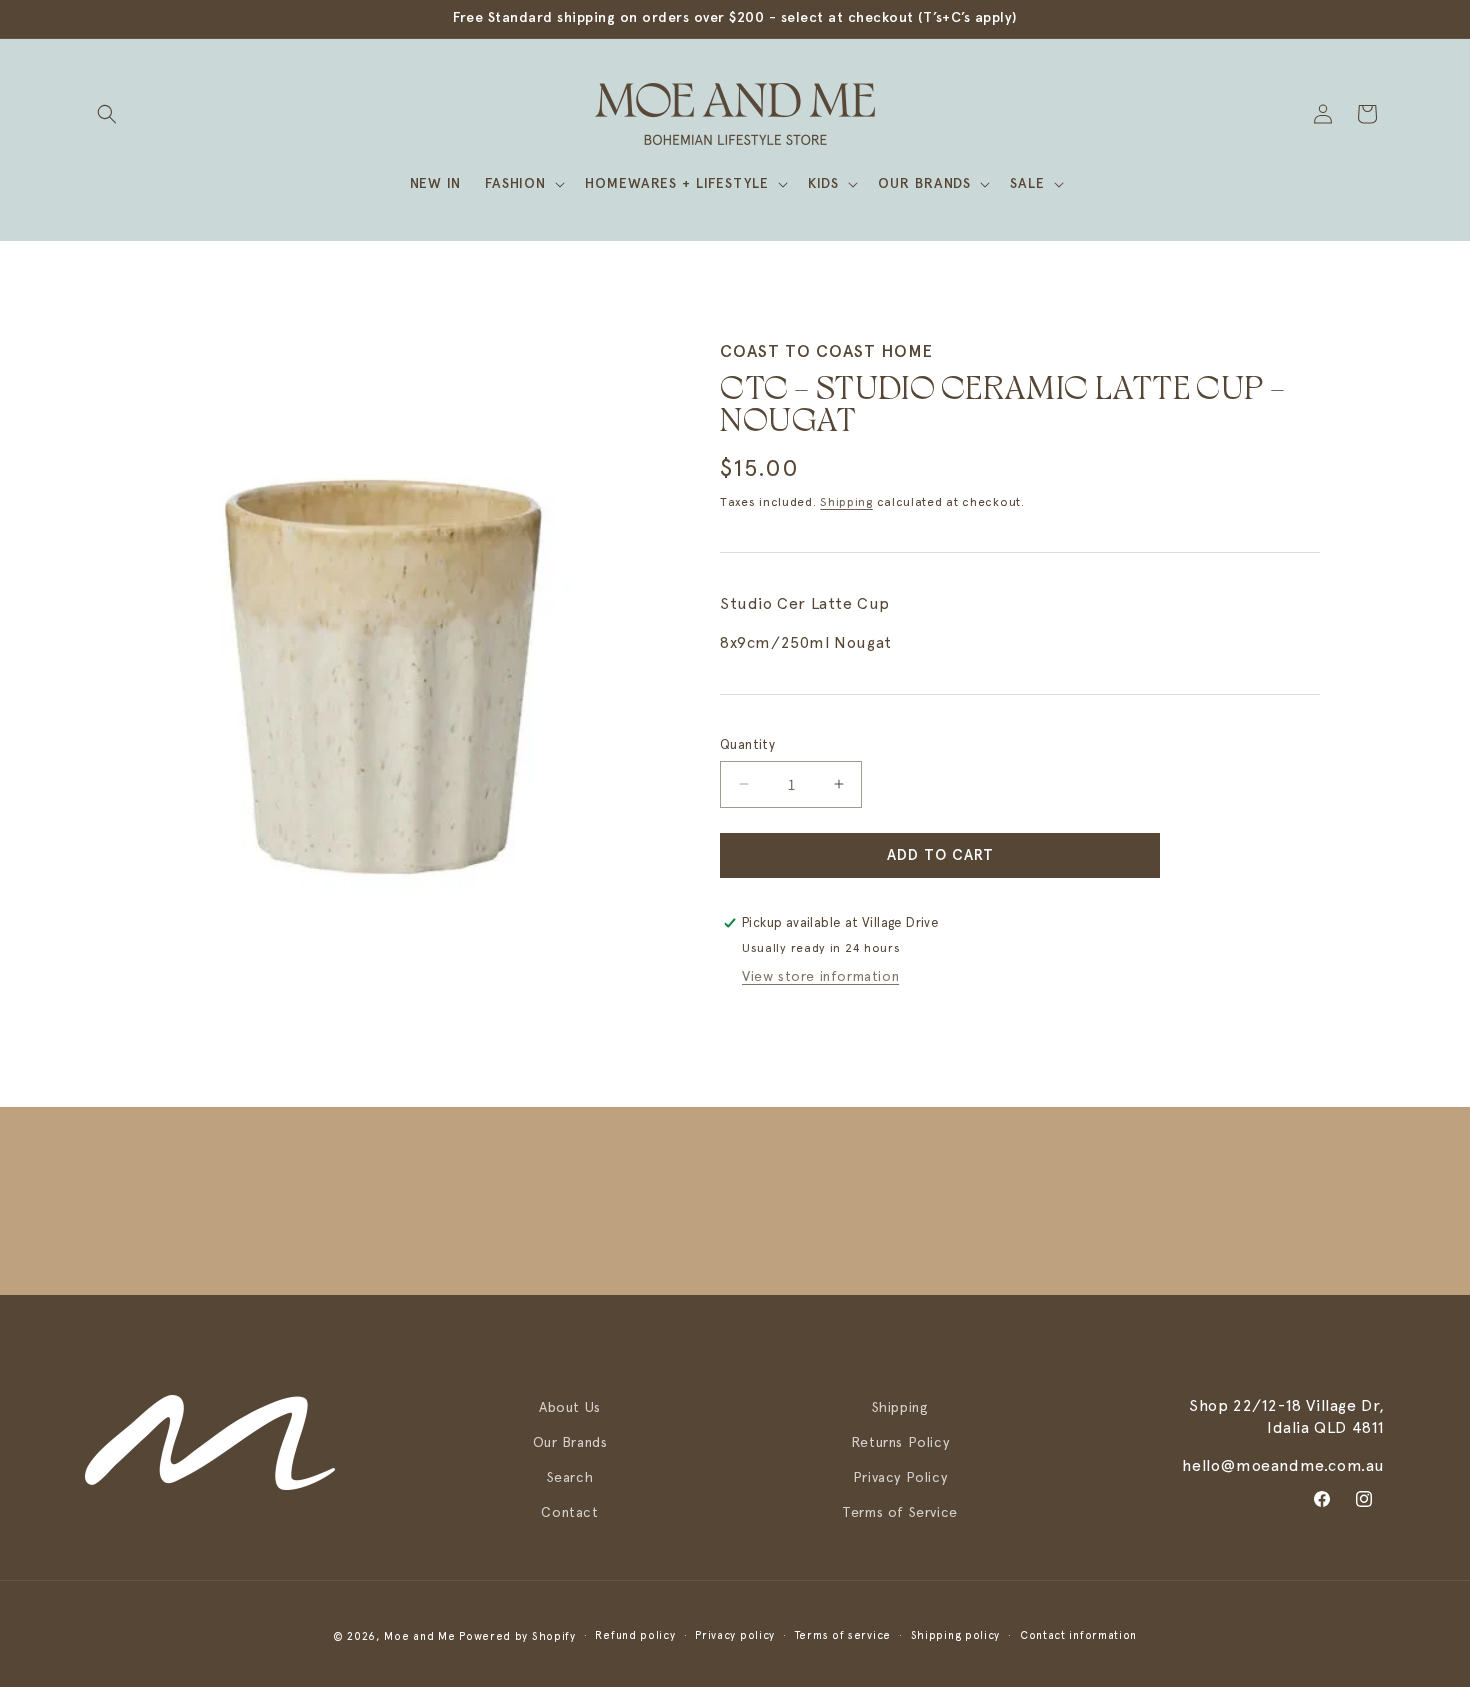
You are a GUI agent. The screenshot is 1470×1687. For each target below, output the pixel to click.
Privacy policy (735, 1635)
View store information (820, 976)
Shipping (846, 502)
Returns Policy (900, 1442)
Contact (569, 1512)
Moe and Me (419, 1636)
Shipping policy (956, 1635)
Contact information (1078, 1635)
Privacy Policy (900, 1477)
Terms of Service (900, 1512)
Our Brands (570, 1442)
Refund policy (635, 1635)
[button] (107, 114)
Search (570, 1477)
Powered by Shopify (517, 1636)
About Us (570, 1407)
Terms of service (843, 1635)
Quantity (747, 744)
